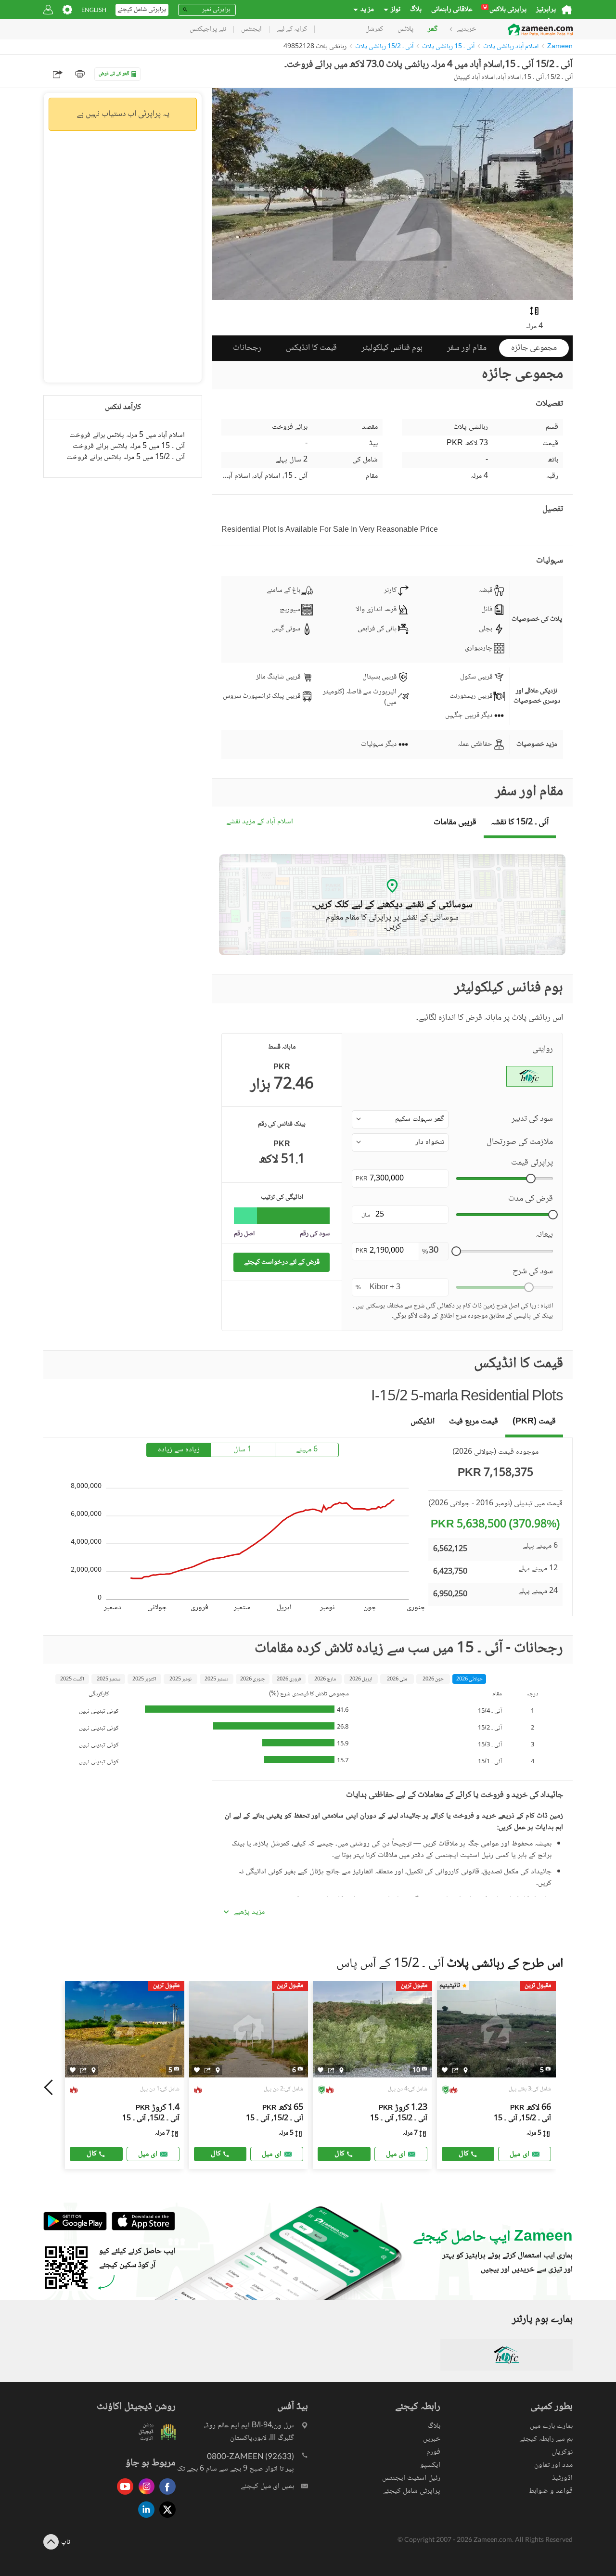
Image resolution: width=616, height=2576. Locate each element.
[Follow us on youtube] (123, 2495)
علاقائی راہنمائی (452, 10)
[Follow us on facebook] (165, 2495)
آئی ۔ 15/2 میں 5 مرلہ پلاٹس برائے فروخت (126, 457)
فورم (433, 2452)
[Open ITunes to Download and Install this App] (141, 2229)
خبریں (432, 2439)
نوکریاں (562, 2452)
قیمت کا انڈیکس (311, 348)
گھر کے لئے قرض (114, 74)
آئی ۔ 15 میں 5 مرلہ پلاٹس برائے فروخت (129, 446)
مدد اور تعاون (553, 2465)
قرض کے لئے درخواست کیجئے (282, 1262)
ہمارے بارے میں (551, 2426)
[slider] (531, 1179)
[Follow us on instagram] (144, 2495)
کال (92, 2154)
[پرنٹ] (80, 74)
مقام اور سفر (467, 348)
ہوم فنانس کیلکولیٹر (392, 348)
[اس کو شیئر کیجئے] (83, 2070)
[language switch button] (94, 10)
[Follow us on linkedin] (144, 2518)
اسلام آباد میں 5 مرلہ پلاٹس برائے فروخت (127, 435)
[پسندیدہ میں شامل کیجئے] (73, 2070)
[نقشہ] (94, 2070)
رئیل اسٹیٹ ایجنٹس (411, 2478)
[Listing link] (125, 2075)
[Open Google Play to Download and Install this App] (75, 2229)
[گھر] (567, 10)
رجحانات (247, 348)
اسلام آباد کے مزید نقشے (260, 822)
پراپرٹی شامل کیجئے (412, 2491)
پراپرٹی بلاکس (505, 10)
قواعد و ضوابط (551, 2491)
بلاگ (416, 10)
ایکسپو (430, 2465)
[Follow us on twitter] (165, 2518)
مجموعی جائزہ (534, 348)
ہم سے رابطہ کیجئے (546, 2439)
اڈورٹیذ (562, 2478)
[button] (400, 1119)
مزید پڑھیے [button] (249, 1912)
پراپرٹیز (546, 10)
